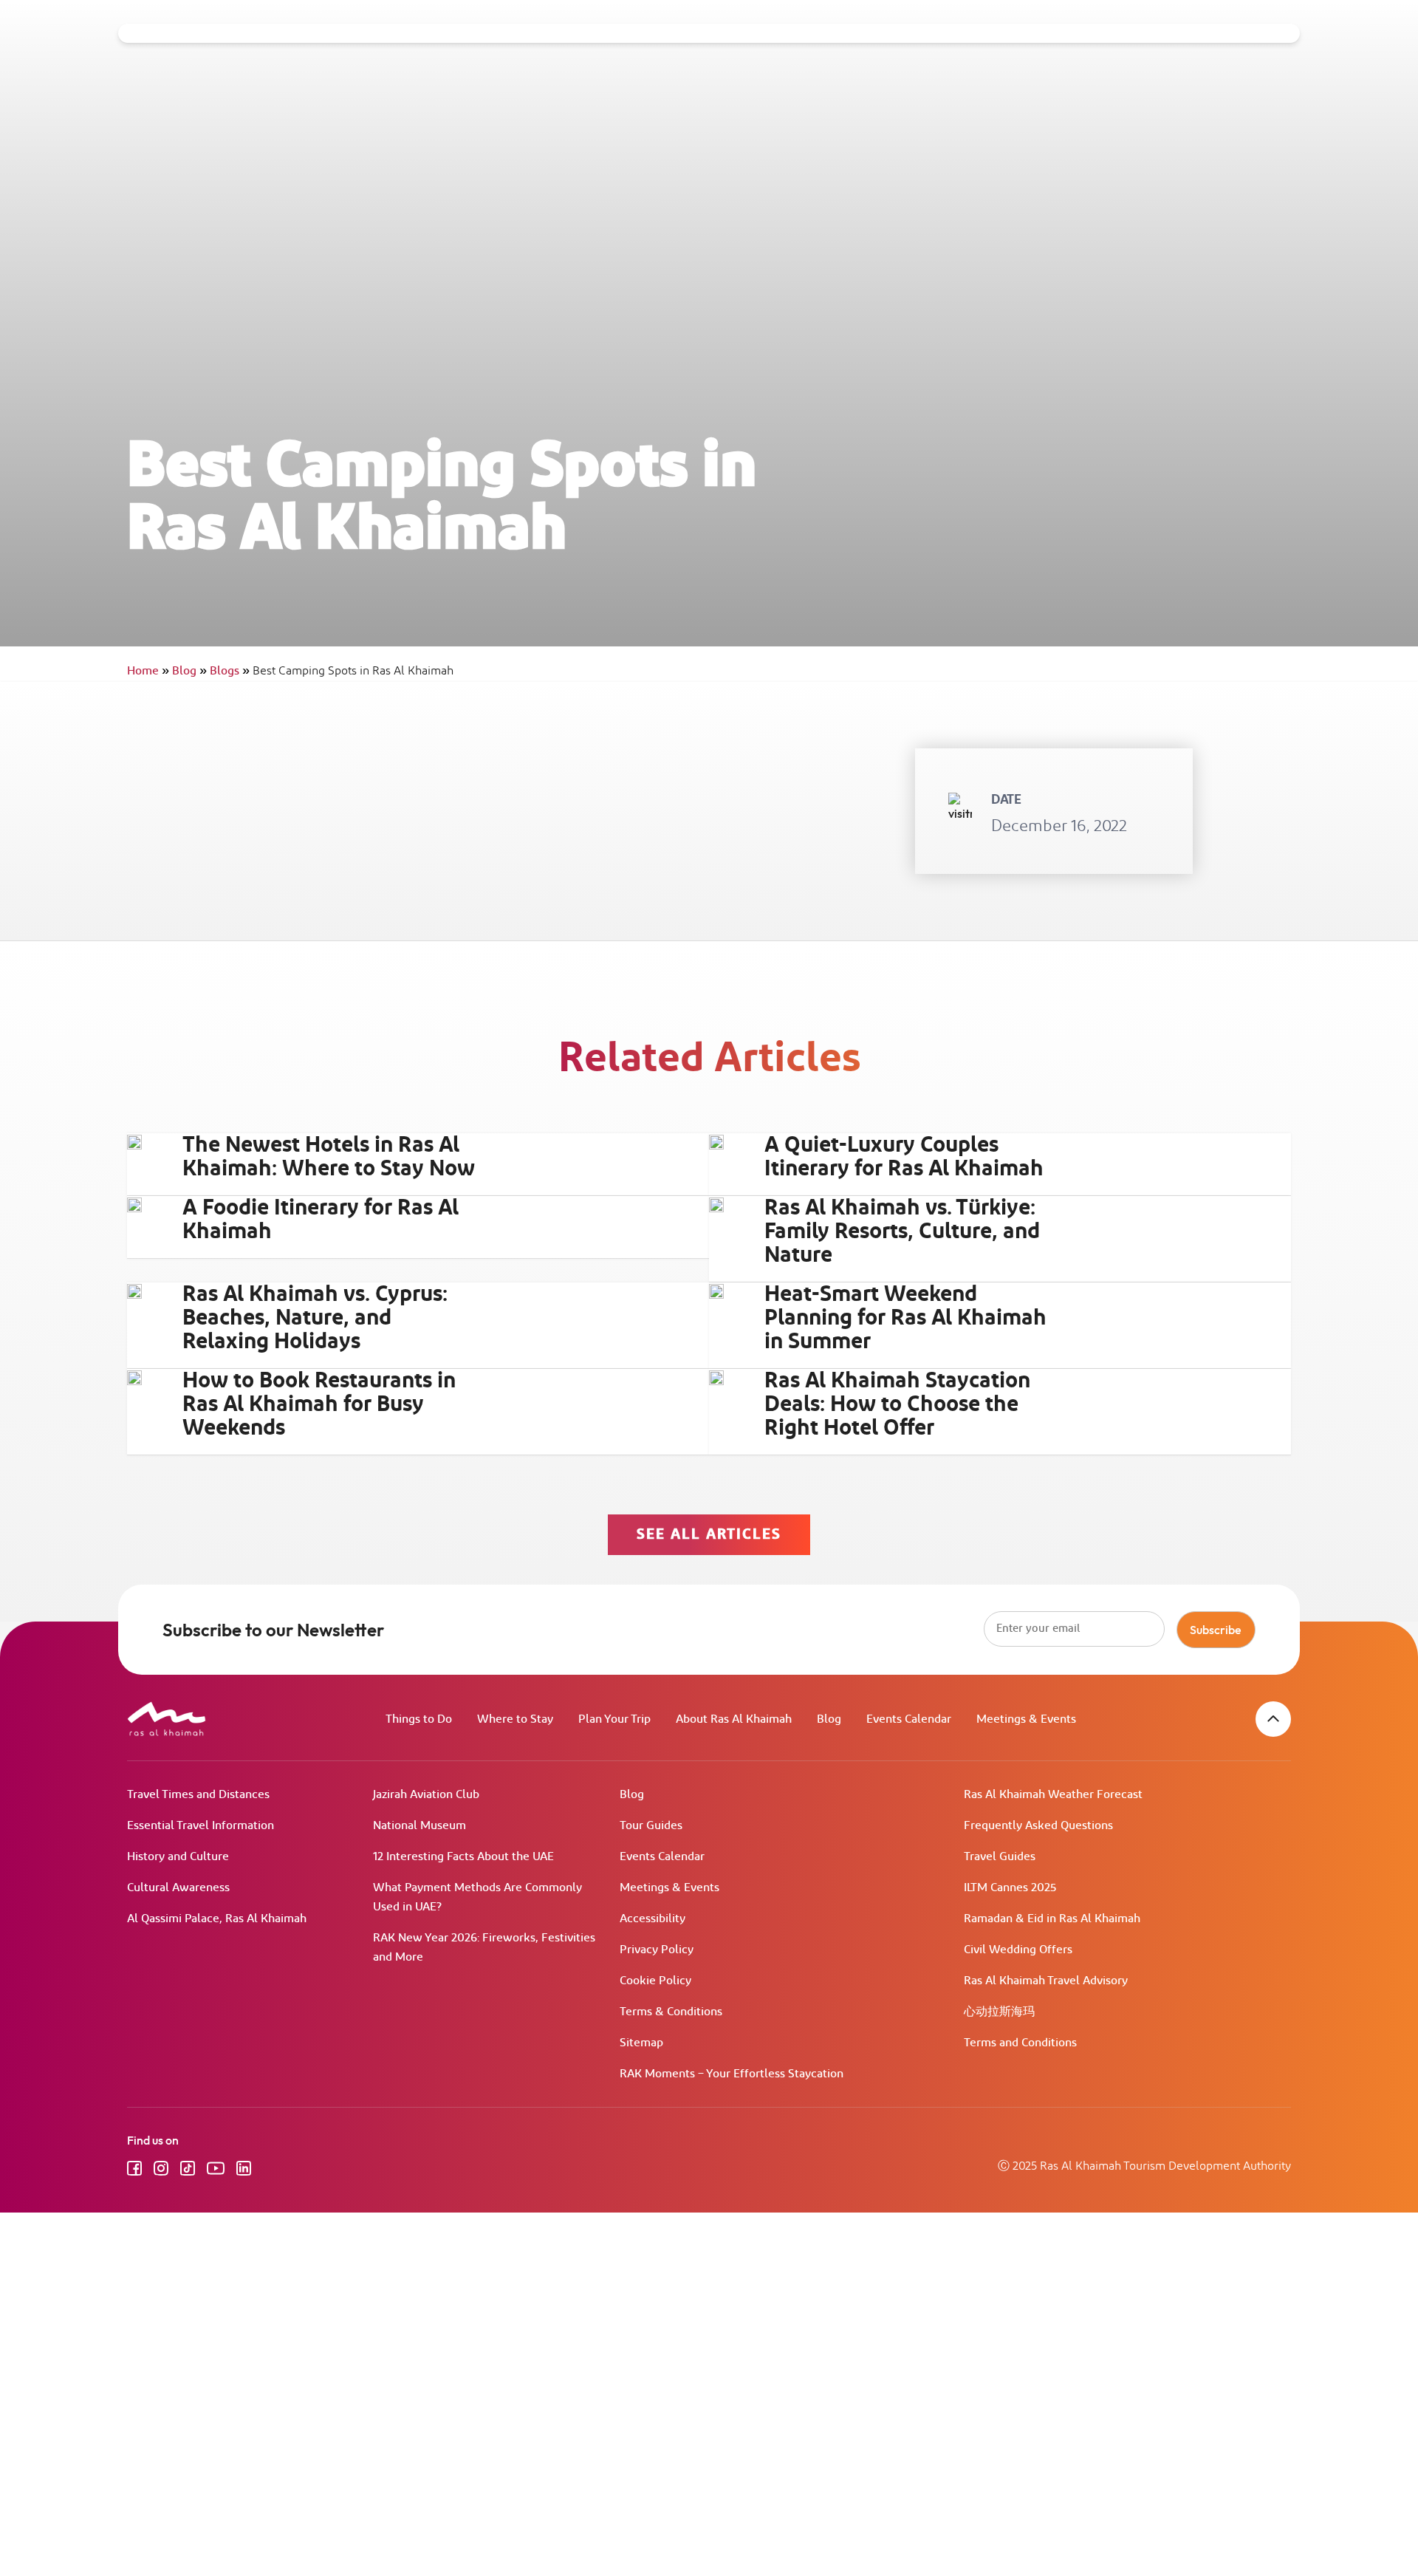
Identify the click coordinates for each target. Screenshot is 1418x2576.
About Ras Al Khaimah (734, 1719)
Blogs (230, 671)
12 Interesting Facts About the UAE (463, 1857)
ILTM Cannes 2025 (1010, 1888)
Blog (189, 671)
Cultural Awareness (178, 1888)
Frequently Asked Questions (1038, 1826)
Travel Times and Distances (198, 1795)
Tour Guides (651, 1826)
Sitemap (641, 2043)
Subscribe (1216, 1630)
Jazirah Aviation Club (426, 1795)
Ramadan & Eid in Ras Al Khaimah (1052, 1919)
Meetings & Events (1026, 1719)
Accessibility (653, 1919)
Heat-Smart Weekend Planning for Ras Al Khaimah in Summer (905, 1318)
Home (148, 671)
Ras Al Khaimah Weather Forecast (1053, 1795)
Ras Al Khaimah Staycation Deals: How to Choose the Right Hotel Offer (897, 1404)
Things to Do (419, 1719)
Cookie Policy (655, 1981)
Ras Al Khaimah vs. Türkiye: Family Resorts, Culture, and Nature (902, 1231)
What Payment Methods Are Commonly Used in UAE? (477, 1897)
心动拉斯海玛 (999, 2012)
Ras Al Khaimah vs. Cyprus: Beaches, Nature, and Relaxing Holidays (315, 1318)
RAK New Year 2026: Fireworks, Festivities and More (484, 1948)
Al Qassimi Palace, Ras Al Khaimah (217, 1919)
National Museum (419, 1826)
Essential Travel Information (201, 1826)
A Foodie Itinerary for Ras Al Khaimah (321, 1220)
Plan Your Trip (614, 1719)
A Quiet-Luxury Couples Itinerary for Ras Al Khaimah (904, 1157)
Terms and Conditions (1020, 2043)
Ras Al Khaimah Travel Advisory (1046, 1981)
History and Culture (178, 1857)
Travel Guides (1000, 1857)
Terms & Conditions (671, 2012)
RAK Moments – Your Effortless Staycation (732, 2074)
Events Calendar (909, 1719)
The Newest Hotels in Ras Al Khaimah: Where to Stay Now (329, 1157)
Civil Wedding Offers (1018, 1950)
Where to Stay (515, 1719)
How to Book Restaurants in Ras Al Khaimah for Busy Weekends (319, 1404)
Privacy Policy (657, 1950)
